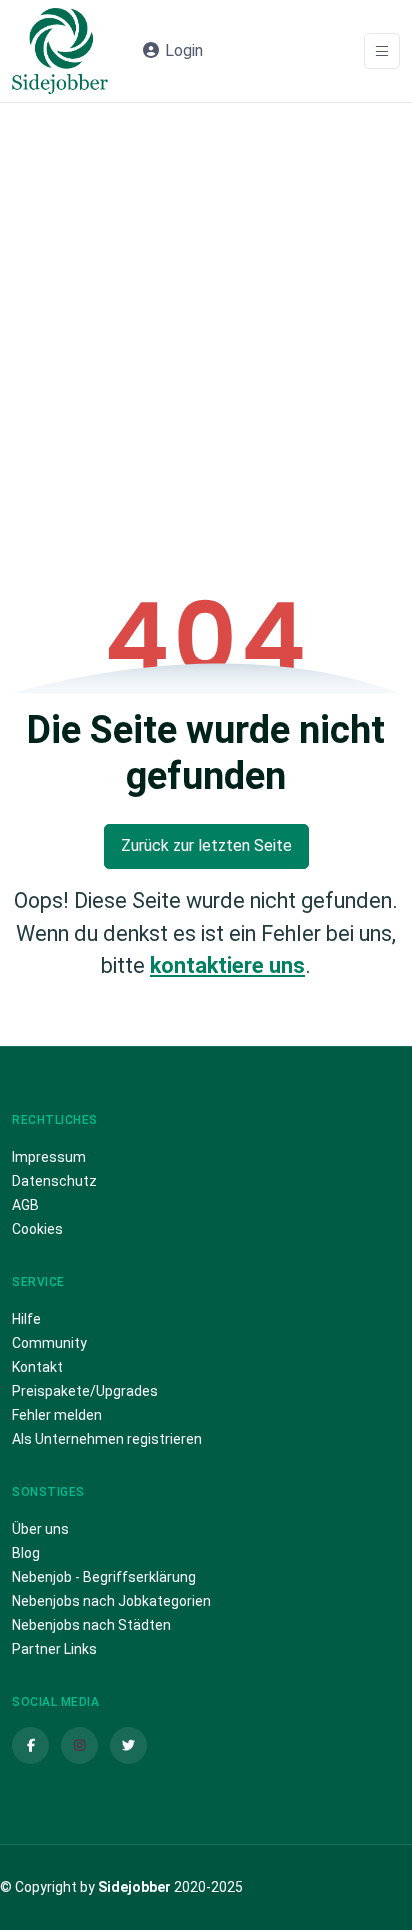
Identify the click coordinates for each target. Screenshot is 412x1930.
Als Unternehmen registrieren (107, 1439)
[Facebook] (30, 1745)
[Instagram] (79, 1745)
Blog (26, 1553)
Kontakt (37, 1367)
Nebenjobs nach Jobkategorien (111, 1601)
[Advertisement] (206, 319)
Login (182, 50)
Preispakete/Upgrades (85, 1391)
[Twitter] (128, 1745)
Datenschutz (54, 1181)
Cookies (37, 1229)
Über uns (40, 1529)
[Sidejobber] (60, 51)
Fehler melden (57, 1415)
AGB (25, 1205)
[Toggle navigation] (382, 51)
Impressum (49, 1157)
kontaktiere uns (227, 965)
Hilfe (26, 1319)
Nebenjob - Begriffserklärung (104, 1577)
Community (49, 1343)
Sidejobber (134, 1887)
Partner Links (54, 1649)
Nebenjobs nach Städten (91, 1625)
